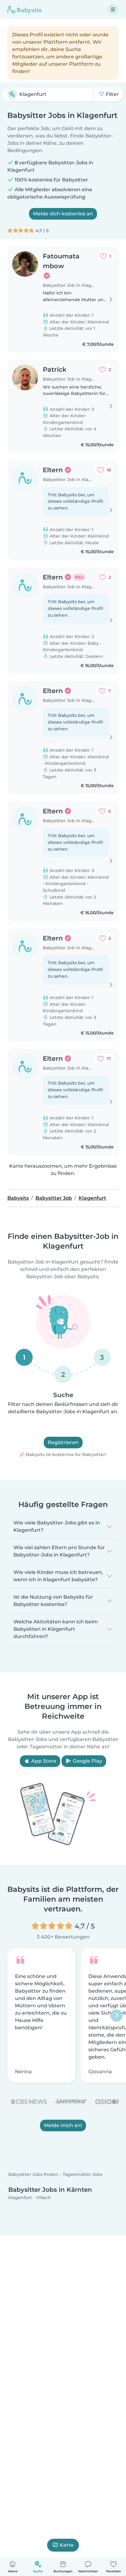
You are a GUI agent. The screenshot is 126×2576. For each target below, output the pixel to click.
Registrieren (63, 1442)
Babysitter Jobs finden (33, 2175)
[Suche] (12, 94)
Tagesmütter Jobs (83, 2175)
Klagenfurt (20, 2198)
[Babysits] (24, 9)
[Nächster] (117, 2016)
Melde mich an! (63, 2125)
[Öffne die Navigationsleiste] (113, 9)
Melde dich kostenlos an (63, 214)
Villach (43, 2198)
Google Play (87, 1761)
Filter (112, 94)
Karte (67, 2545)
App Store (43, 1761)
